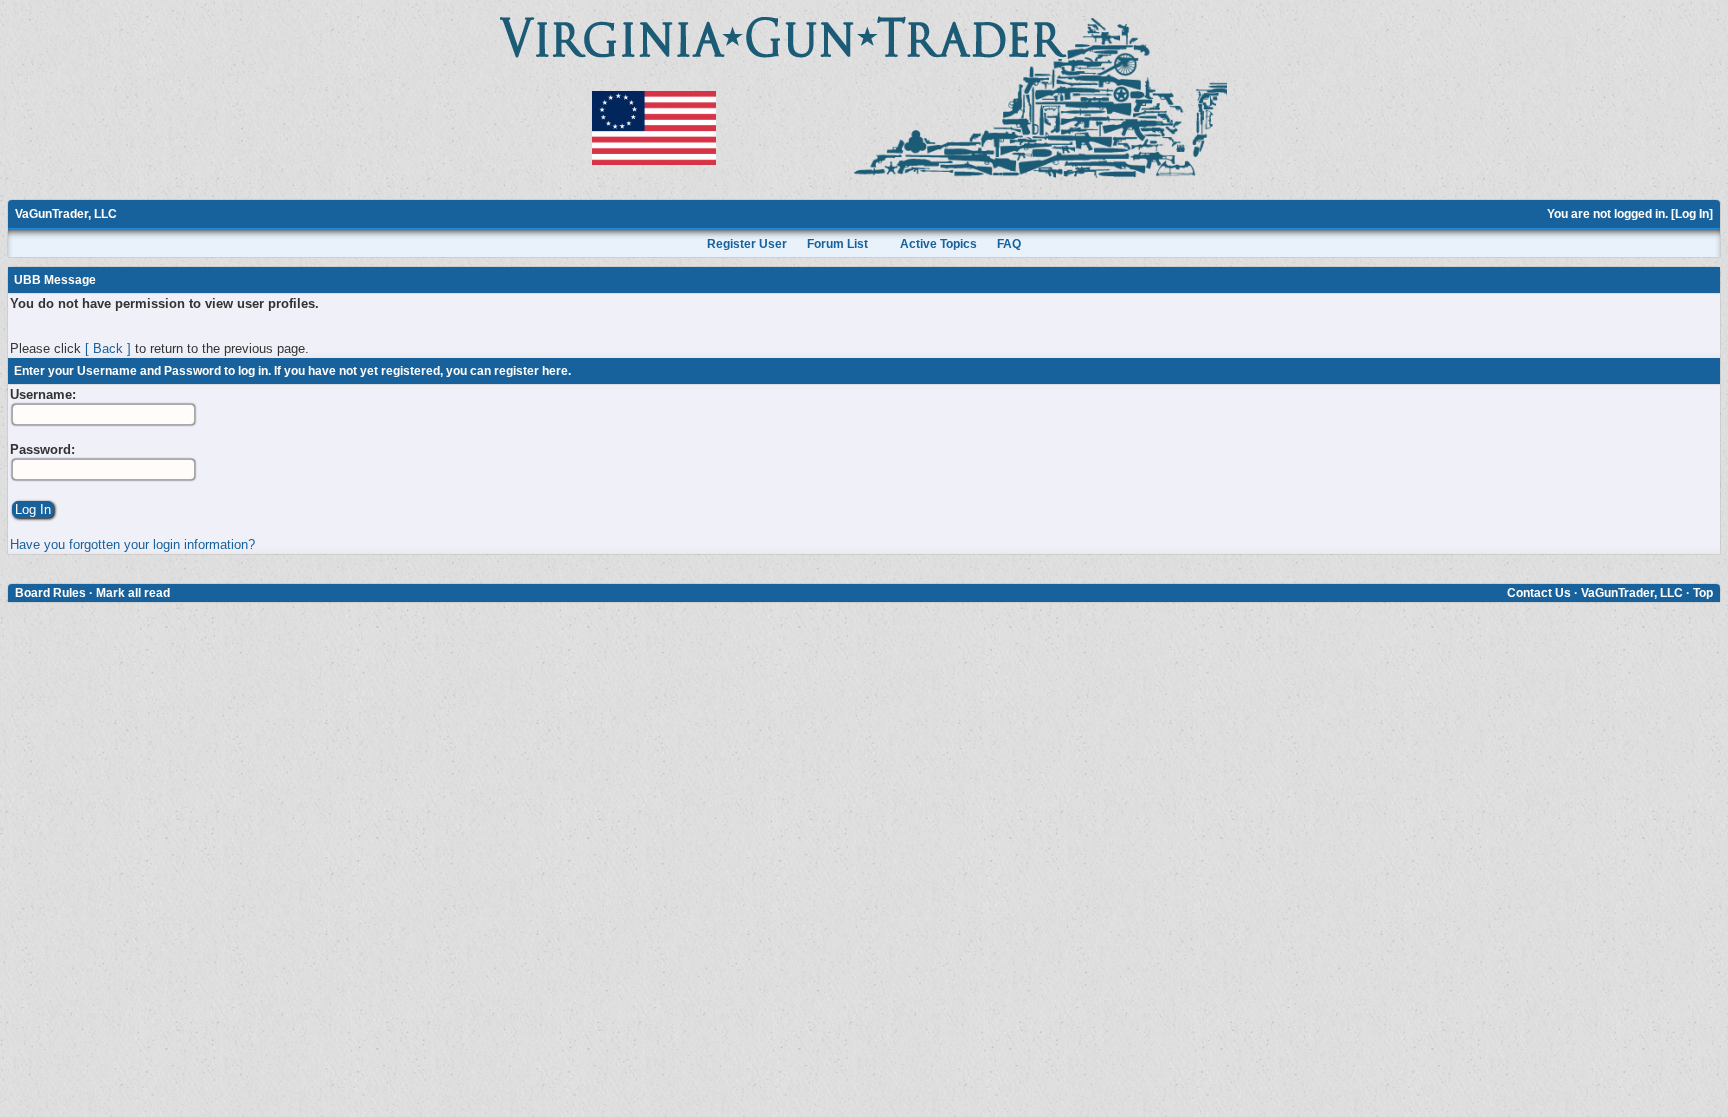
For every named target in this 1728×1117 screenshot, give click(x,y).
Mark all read (133, 593)
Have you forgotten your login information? (132, 544)
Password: (42, 449)
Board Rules (50, 593)
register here (531, 371)
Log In (1692, 214)
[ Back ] (108, 348)
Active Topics (938, 244)
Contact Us (1539, 593)
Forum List (837, 244)
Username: (43, 394)
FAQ (1009, 244)
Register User (747, 244)
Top (1703, 593)
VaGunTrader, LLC (66, 214)
